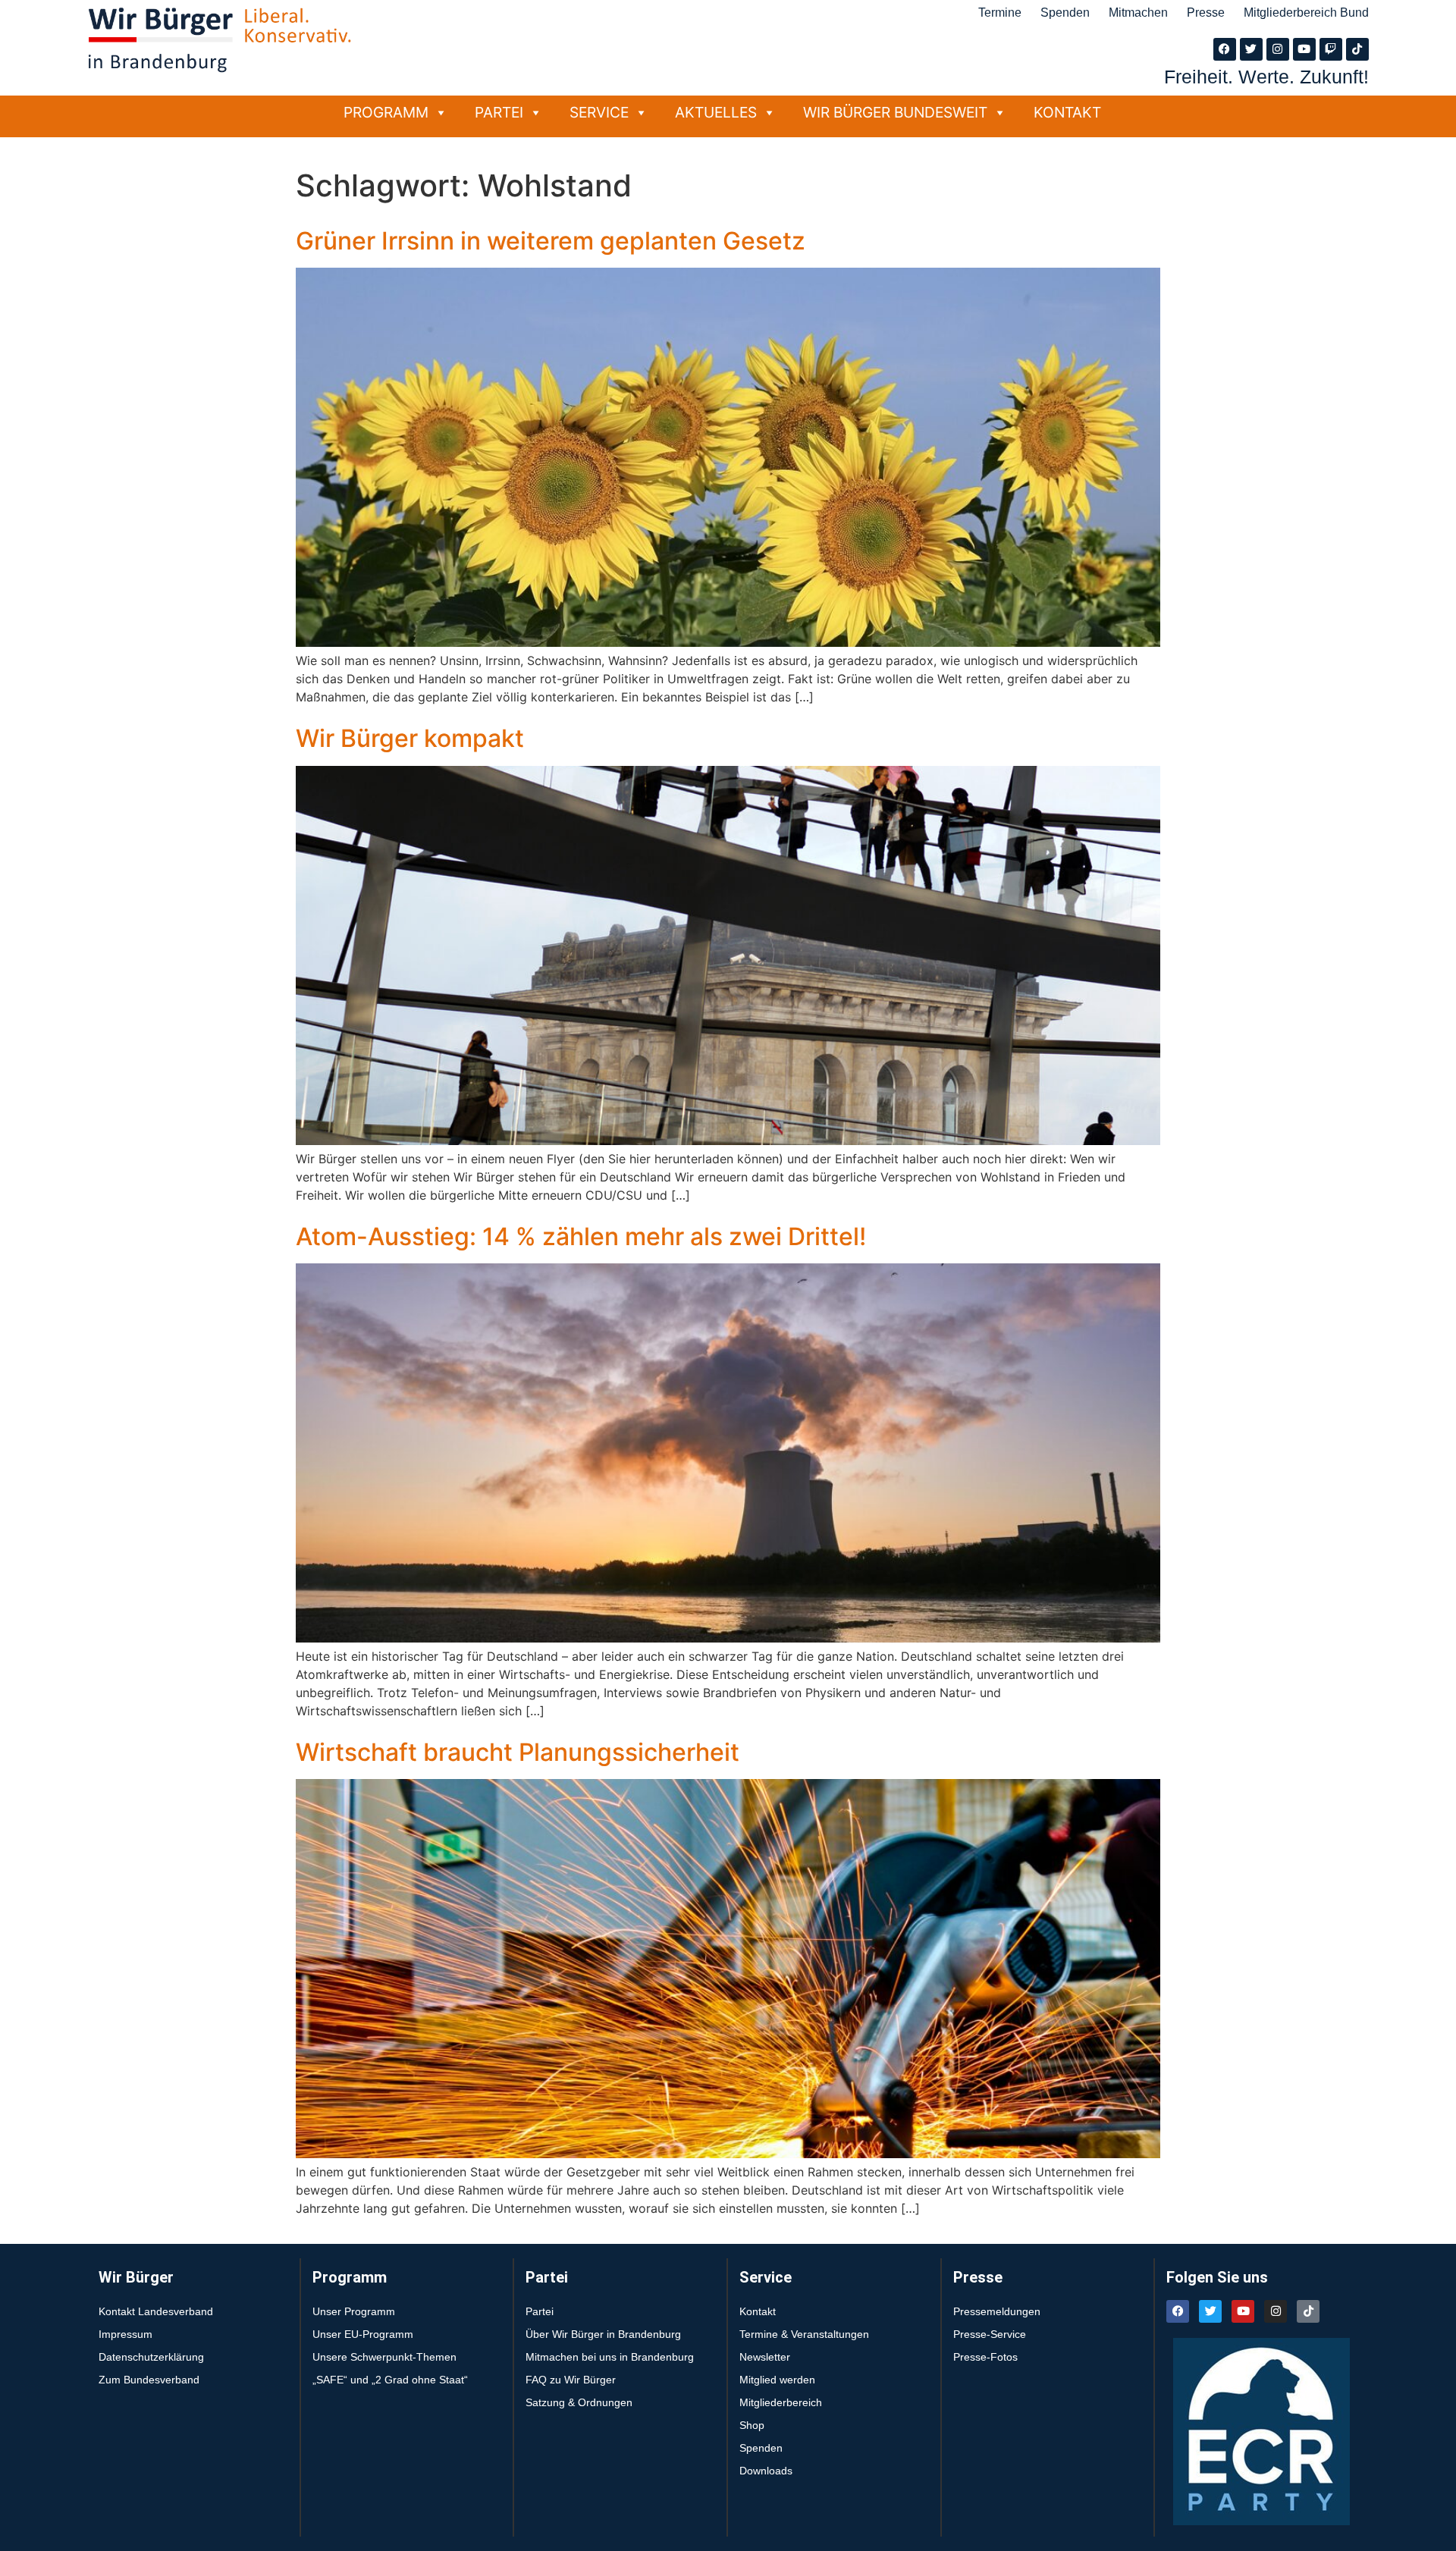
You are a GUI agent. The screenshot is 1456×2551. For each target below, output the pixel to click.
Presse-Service (990, 2334)
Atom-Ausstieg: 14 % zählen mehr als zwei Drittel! (581, 1236)
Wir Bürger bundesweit (895, 112)
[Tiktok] (1357, 49)
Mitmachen (1138, 13)
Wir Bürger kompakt (410, 738)
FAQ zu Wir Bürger (571, 2380)
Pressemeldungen (997, 2311)
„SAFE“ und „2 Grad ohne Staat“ (390, 2380)
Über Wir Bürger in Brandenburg (603, 2334)
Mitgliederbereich (781, 2402)
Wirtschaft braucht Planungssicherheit (518, 1752)
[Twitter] (1251, 49)
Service (599, 112)
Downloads (766, 2471)
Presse (1206, 13)
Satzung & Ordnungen (579, 2402)
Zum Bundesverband (149, 2380)
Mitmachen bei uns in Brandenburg (610, 2357)
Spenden (1065, 13)
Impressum (126, 2334)
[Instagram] (1278, 49)
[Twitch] (1331, 49)
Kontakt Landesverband (156, 2311)
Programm (386, 112)
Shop (752, 2425)
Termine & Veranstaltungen (804, 2334)
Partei (499, 112)
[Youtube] (1304, 49)
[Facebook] (1225, 49)
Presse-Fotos (985, 2357)
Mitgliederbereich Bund (1306, 13)
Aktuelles (716, 112)
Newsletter (765, 2357)
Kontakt (1067, 112)
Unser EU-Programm (363, 2334)
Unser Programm (354, 2311)
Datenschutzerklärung (151, 2357)
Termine (1000, 13)
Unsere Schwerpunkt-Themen (384, 2357)
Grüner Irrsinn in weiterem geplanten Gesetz (551, 241)
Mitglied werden (777, 2380)
